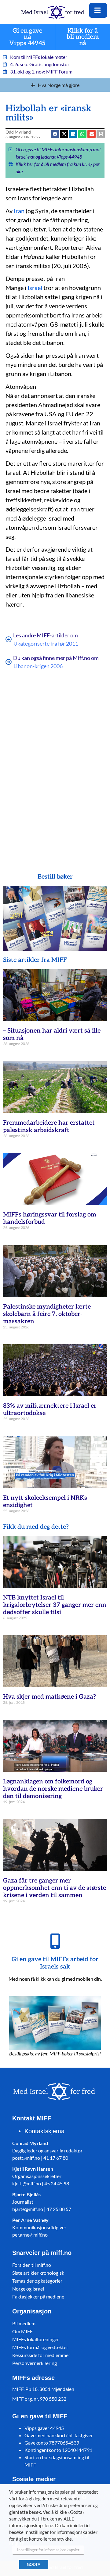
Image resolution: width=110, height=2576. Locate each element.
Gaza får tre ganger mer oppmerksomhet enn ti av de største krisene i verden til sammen (55, 1888)
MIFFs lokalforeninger (36, 2339)
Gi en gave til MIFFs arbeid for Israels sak (55, 1963)
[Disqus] (55, 768)
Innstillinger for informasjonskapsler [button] (48, 2550)
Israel (35, 288)
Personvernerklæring (35, 2363)
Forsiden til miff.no (32, 2265)
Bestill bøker (55, 877)
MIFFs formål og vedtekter (40, 2347)
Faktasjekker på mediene (38, 2297)
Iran (19, 211)
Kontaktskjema (44, 2131)
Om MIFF (22, 2331)
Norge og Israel (28, 2289)
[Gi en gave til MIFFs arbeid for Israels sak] (55, 1941)
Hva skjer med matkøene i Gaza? (50, 1697)
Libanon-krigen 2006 (38, 666)
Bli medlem (24, 2323)
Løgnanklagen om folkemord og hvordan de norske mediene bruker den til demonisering (53, 1789)
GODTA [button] (34, 2564)
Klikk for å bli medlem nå (83, 37)
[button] (92, 134)
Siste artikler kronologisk (38, 2273)
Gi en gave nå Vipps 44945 (27, 37)
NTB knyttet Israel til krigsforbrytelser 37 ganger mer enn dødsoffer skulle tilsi (55, 1605)
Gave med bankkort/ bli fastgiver (59, 2435)
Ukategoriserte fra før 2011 (46, 643)
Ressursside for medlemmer (41, 2355)
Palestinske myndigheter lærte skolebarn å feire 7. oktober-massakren (47, 1314)
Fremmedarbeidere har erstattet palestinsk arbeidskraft (49, 1127)
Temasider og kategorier (37, 2281)
